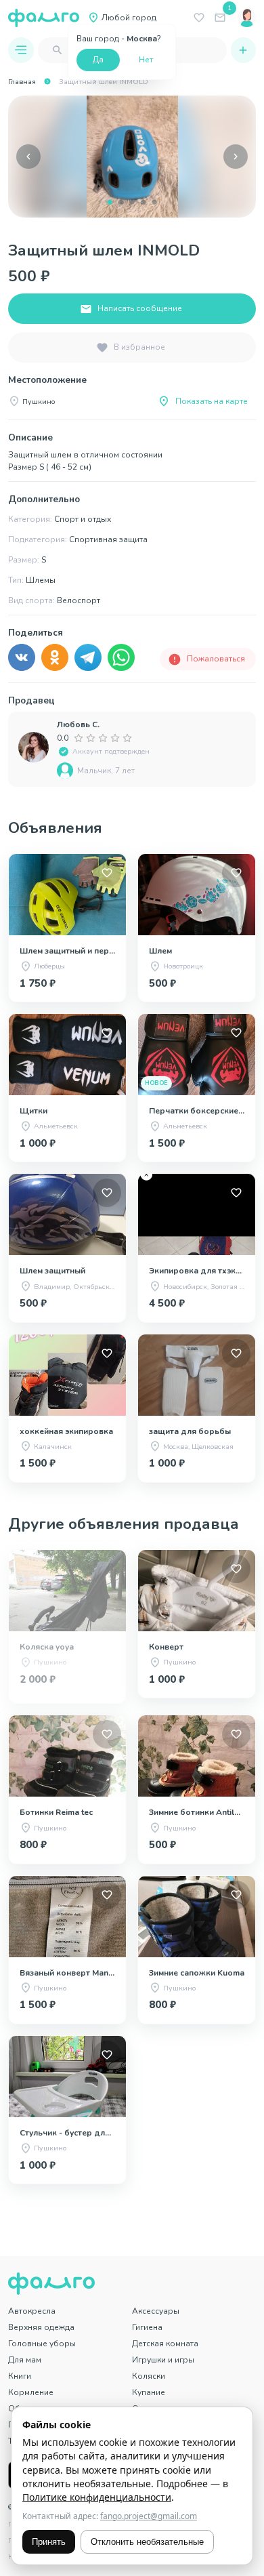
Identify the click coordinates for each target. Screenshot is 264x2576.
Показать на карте (212, 401)
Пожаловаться (216, 659)
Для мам (25, 2360)
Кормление (31, 2392)
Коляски (149, 2376)
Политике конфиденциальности (97, 2497)
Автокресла (32, 2311)
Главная (22, 82)
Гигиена (147, 2327)
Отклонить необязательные (147, 2542)
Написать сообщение (140, 308)
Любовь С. (78, 724)
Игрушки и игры (163, 2360)
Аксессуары (156, 2311)
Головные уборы (42, 2344)
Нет (146, 60)
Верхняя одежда (41, 2327)
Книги (20, 2376)
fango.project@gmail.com (149, 2516)
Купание (149, 2392)
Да (98, 60)
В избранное (139, 347)
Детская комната (165, 2344)
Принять (49, 2542)
